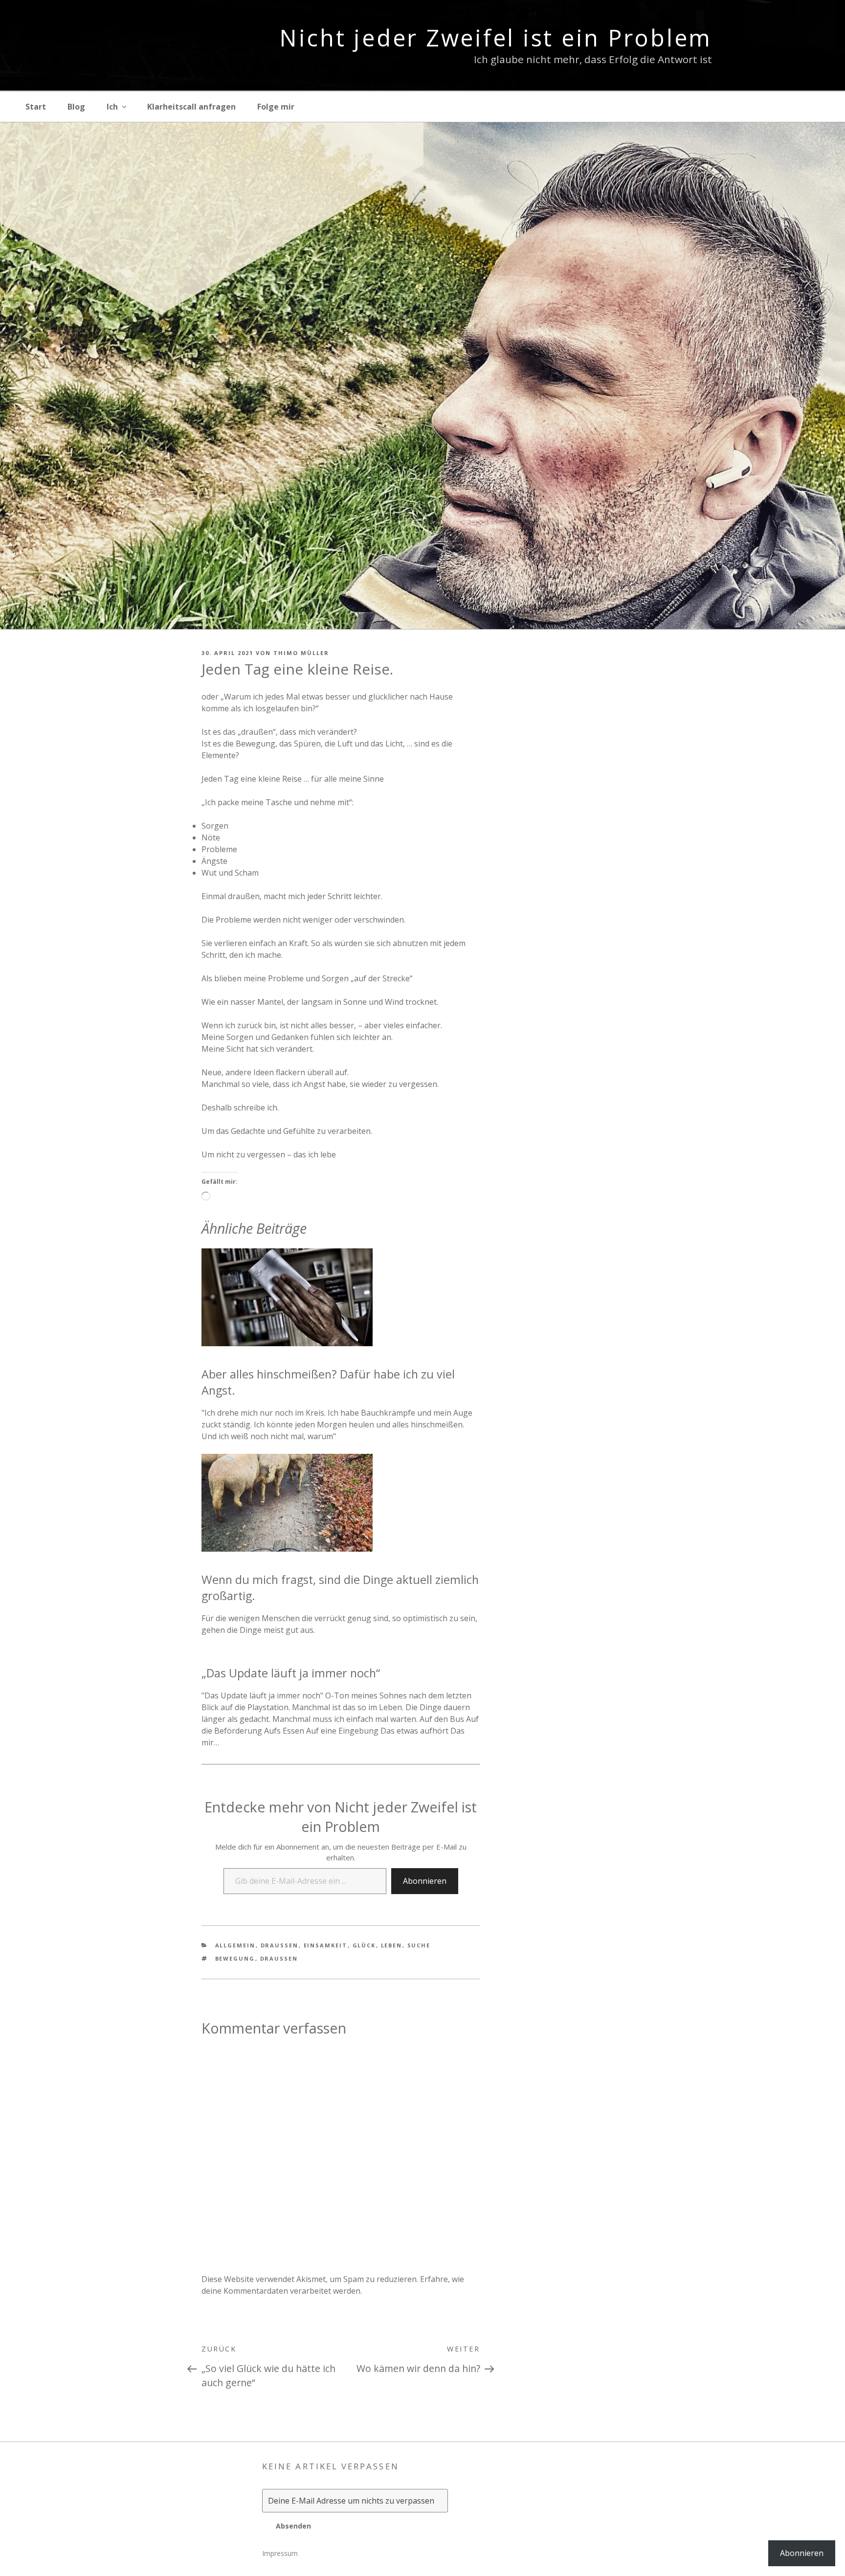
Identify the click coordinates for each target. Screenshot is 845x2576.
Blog (76, 107)
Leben (392, 1945)
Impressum (280, 2553)
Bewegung (235, 1958)
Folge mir (276, 107)
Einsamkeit (326, 1945)
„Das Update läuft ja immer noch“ (291, 1673)
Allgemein (235, 1945)
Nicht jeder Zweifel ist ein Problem (496, 38)
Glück (364, 1945)
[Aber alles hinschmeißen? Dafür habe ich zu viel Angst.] (287, 1343)
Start (36, 107)
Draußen (280, 1945)
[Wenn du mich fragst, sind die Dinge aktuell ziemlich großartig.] (287, 1549)
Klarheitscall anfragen (191, 107)
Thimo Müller (301, 653)
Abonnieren (425, 1881)
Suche (419, 1945)
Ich (112, 107)
